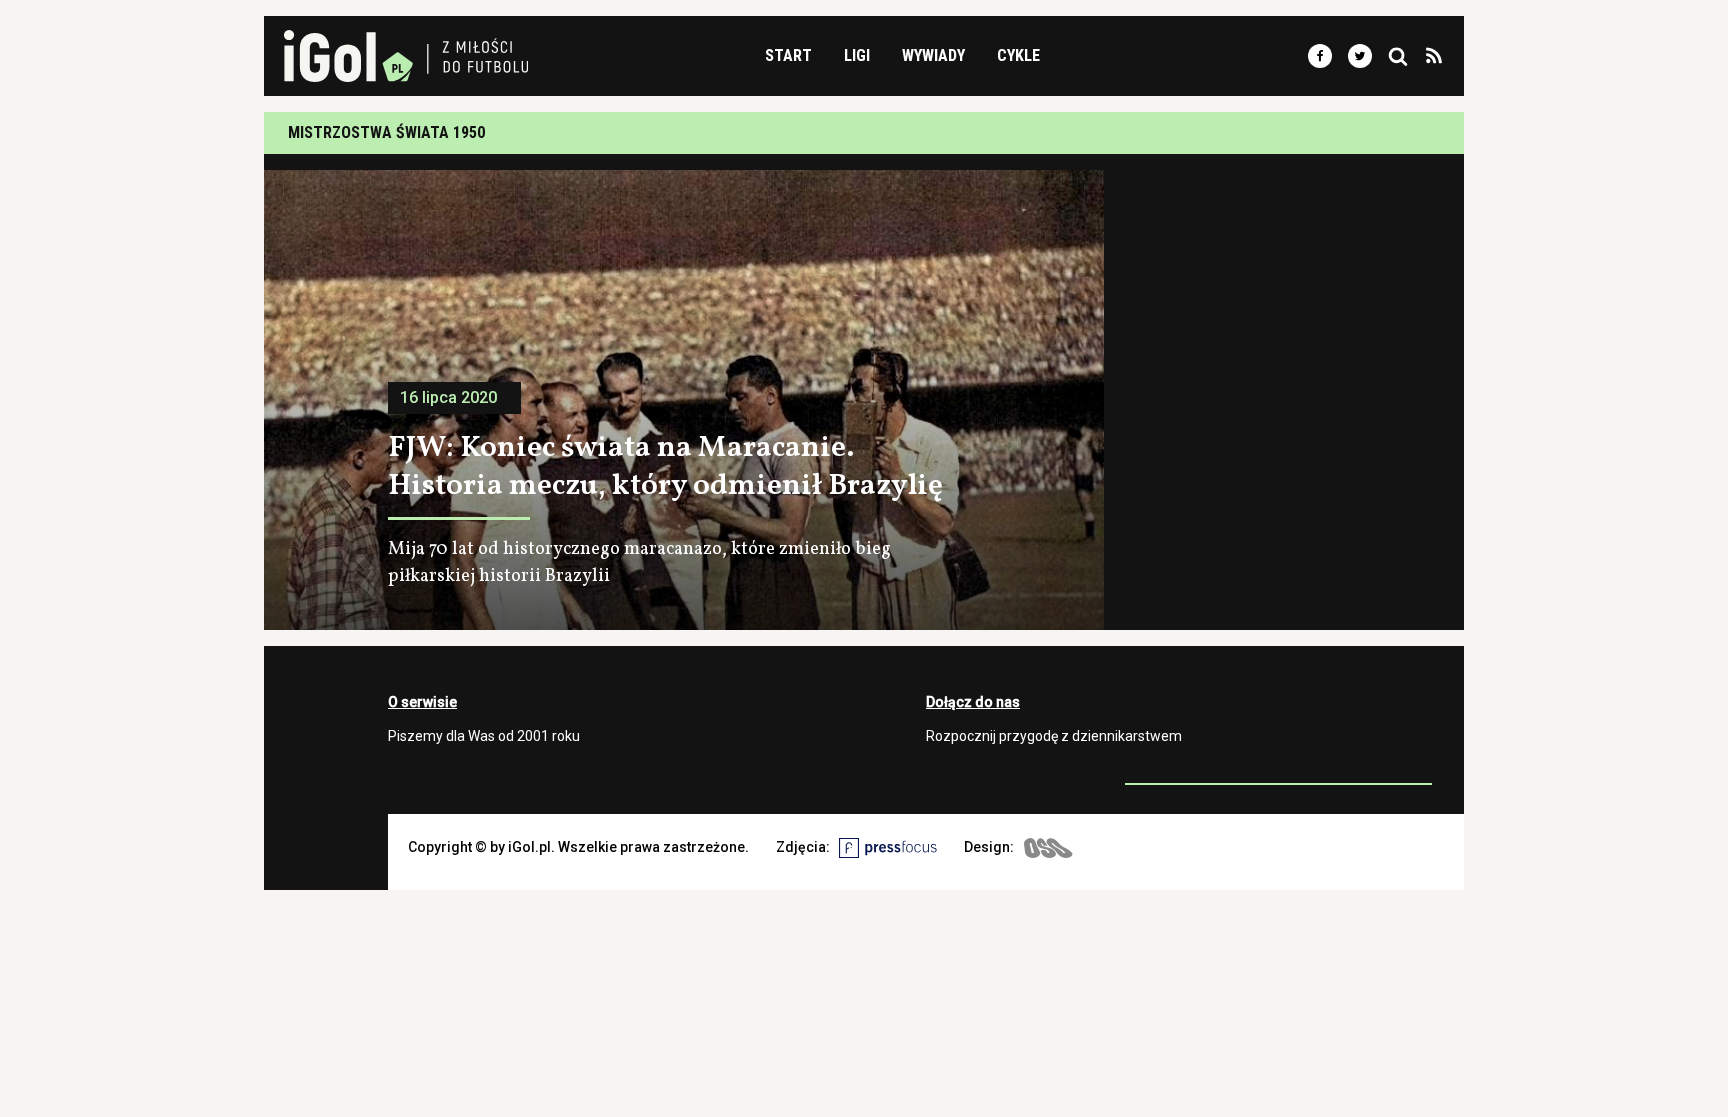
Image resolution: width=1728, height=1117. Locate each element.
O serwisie (422, 702)
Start (788, 55)
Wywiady (933, 55)
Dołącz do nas (973, 702)
